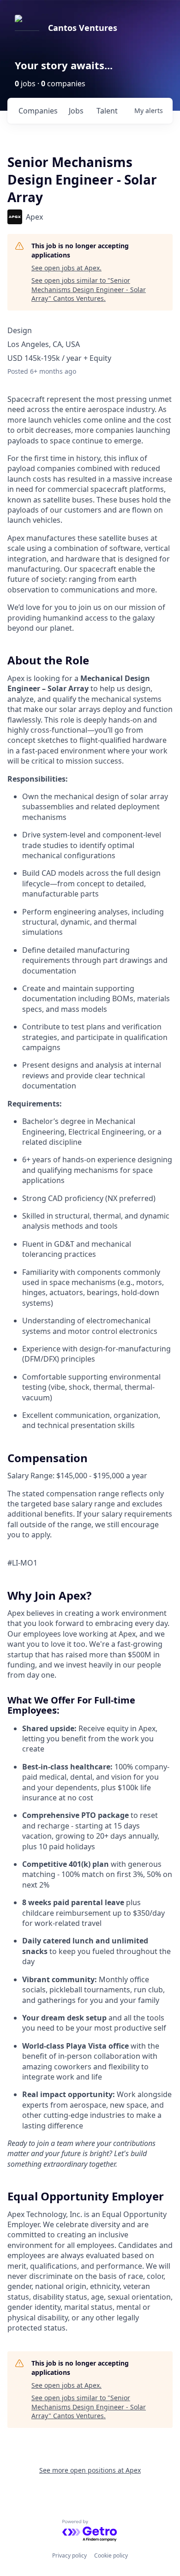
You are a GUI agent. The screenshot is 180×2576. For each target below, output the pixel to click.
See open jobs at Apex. (66, 268)
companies (38, 111)
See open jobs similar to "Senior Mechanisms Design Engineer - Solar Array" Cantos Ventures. (89, 289)
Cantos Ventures (83, 28)
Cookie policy (111, 2555)
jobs (76, 111)
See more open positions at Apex (90, 2470)
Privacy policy (69, 2555)
